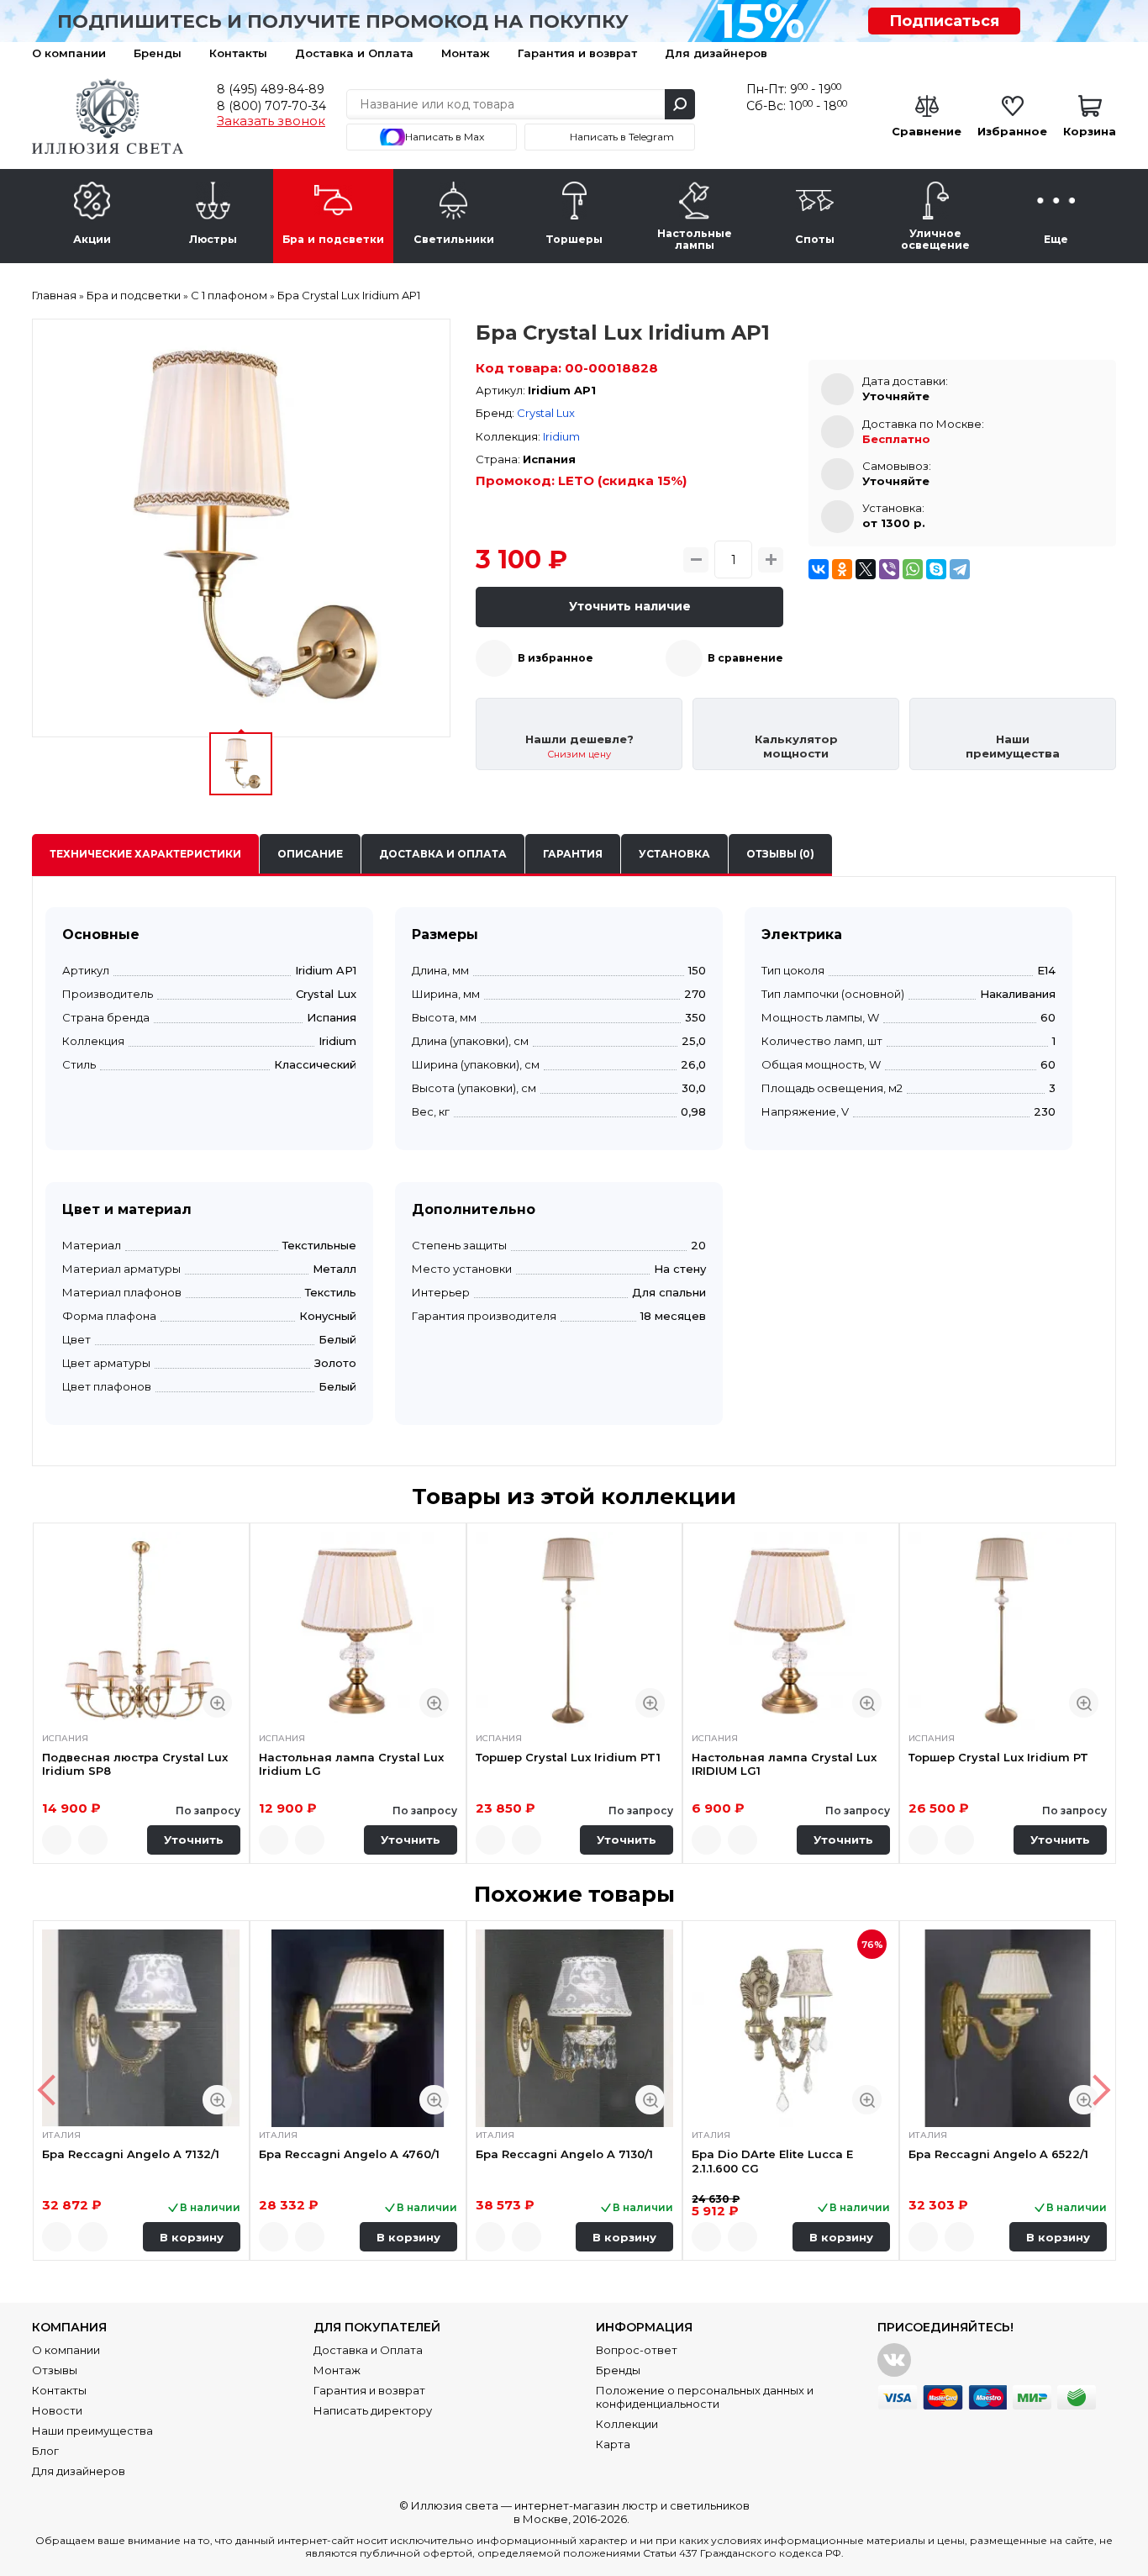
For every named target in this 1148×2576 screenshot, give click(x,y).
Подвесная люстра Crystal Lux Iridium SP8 (135, 1764)
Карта (613, 2444)
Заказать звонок (271, 121)
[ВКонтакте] (819, 569)
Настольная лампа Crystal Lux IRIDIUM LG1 (784, 1764)
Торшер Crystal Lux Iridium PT (998, 1757)
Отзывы (55, 2370)
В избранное (556, 658)
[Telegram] (960, 569)
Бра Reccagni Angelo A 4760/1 (349, 2154)
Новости (57, 2410)
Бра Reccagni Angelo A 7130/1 (564, 2154)
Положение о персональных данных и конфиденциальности (705, 2397)
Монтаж (466, 53)
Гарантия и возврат (577, 53)
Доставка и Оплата (354, 53)
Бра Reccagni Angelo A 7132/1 (131, 2154)
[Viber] (889, 569)
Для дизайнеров (716, 53)
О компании (69, 53)
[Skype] (936, 569)
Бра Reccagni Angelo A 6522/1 (998, 2154)
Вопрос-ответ (637, 2350)
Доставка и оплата (443, 854)
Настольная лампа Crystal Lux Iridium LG (351, 1764)
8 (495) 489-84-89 (271, 89)
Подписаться (944, 21)
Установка (674, 854)
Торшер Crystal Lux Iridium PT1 (568, 1757)
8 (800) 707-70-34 (271, 106)
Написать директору (373, 2410)
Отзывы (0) (780, 854)
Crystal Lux (546, 413)
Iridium (561, 436)
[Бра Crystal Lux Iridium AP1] (241, 528)
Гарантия (573, 854)
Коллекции (627, 2424)
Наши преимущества (92, 2431)
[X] (866, 569)
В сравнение (745, 658)
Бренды (158, 53)
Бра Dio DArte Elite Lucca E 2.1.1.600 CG (772, 2161)
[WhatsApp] (913, 569)
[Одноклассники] (842, 569)
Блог (45, 2451)
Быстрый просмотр (217, 1703)
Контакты (238, 53)
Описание (310, 854)
